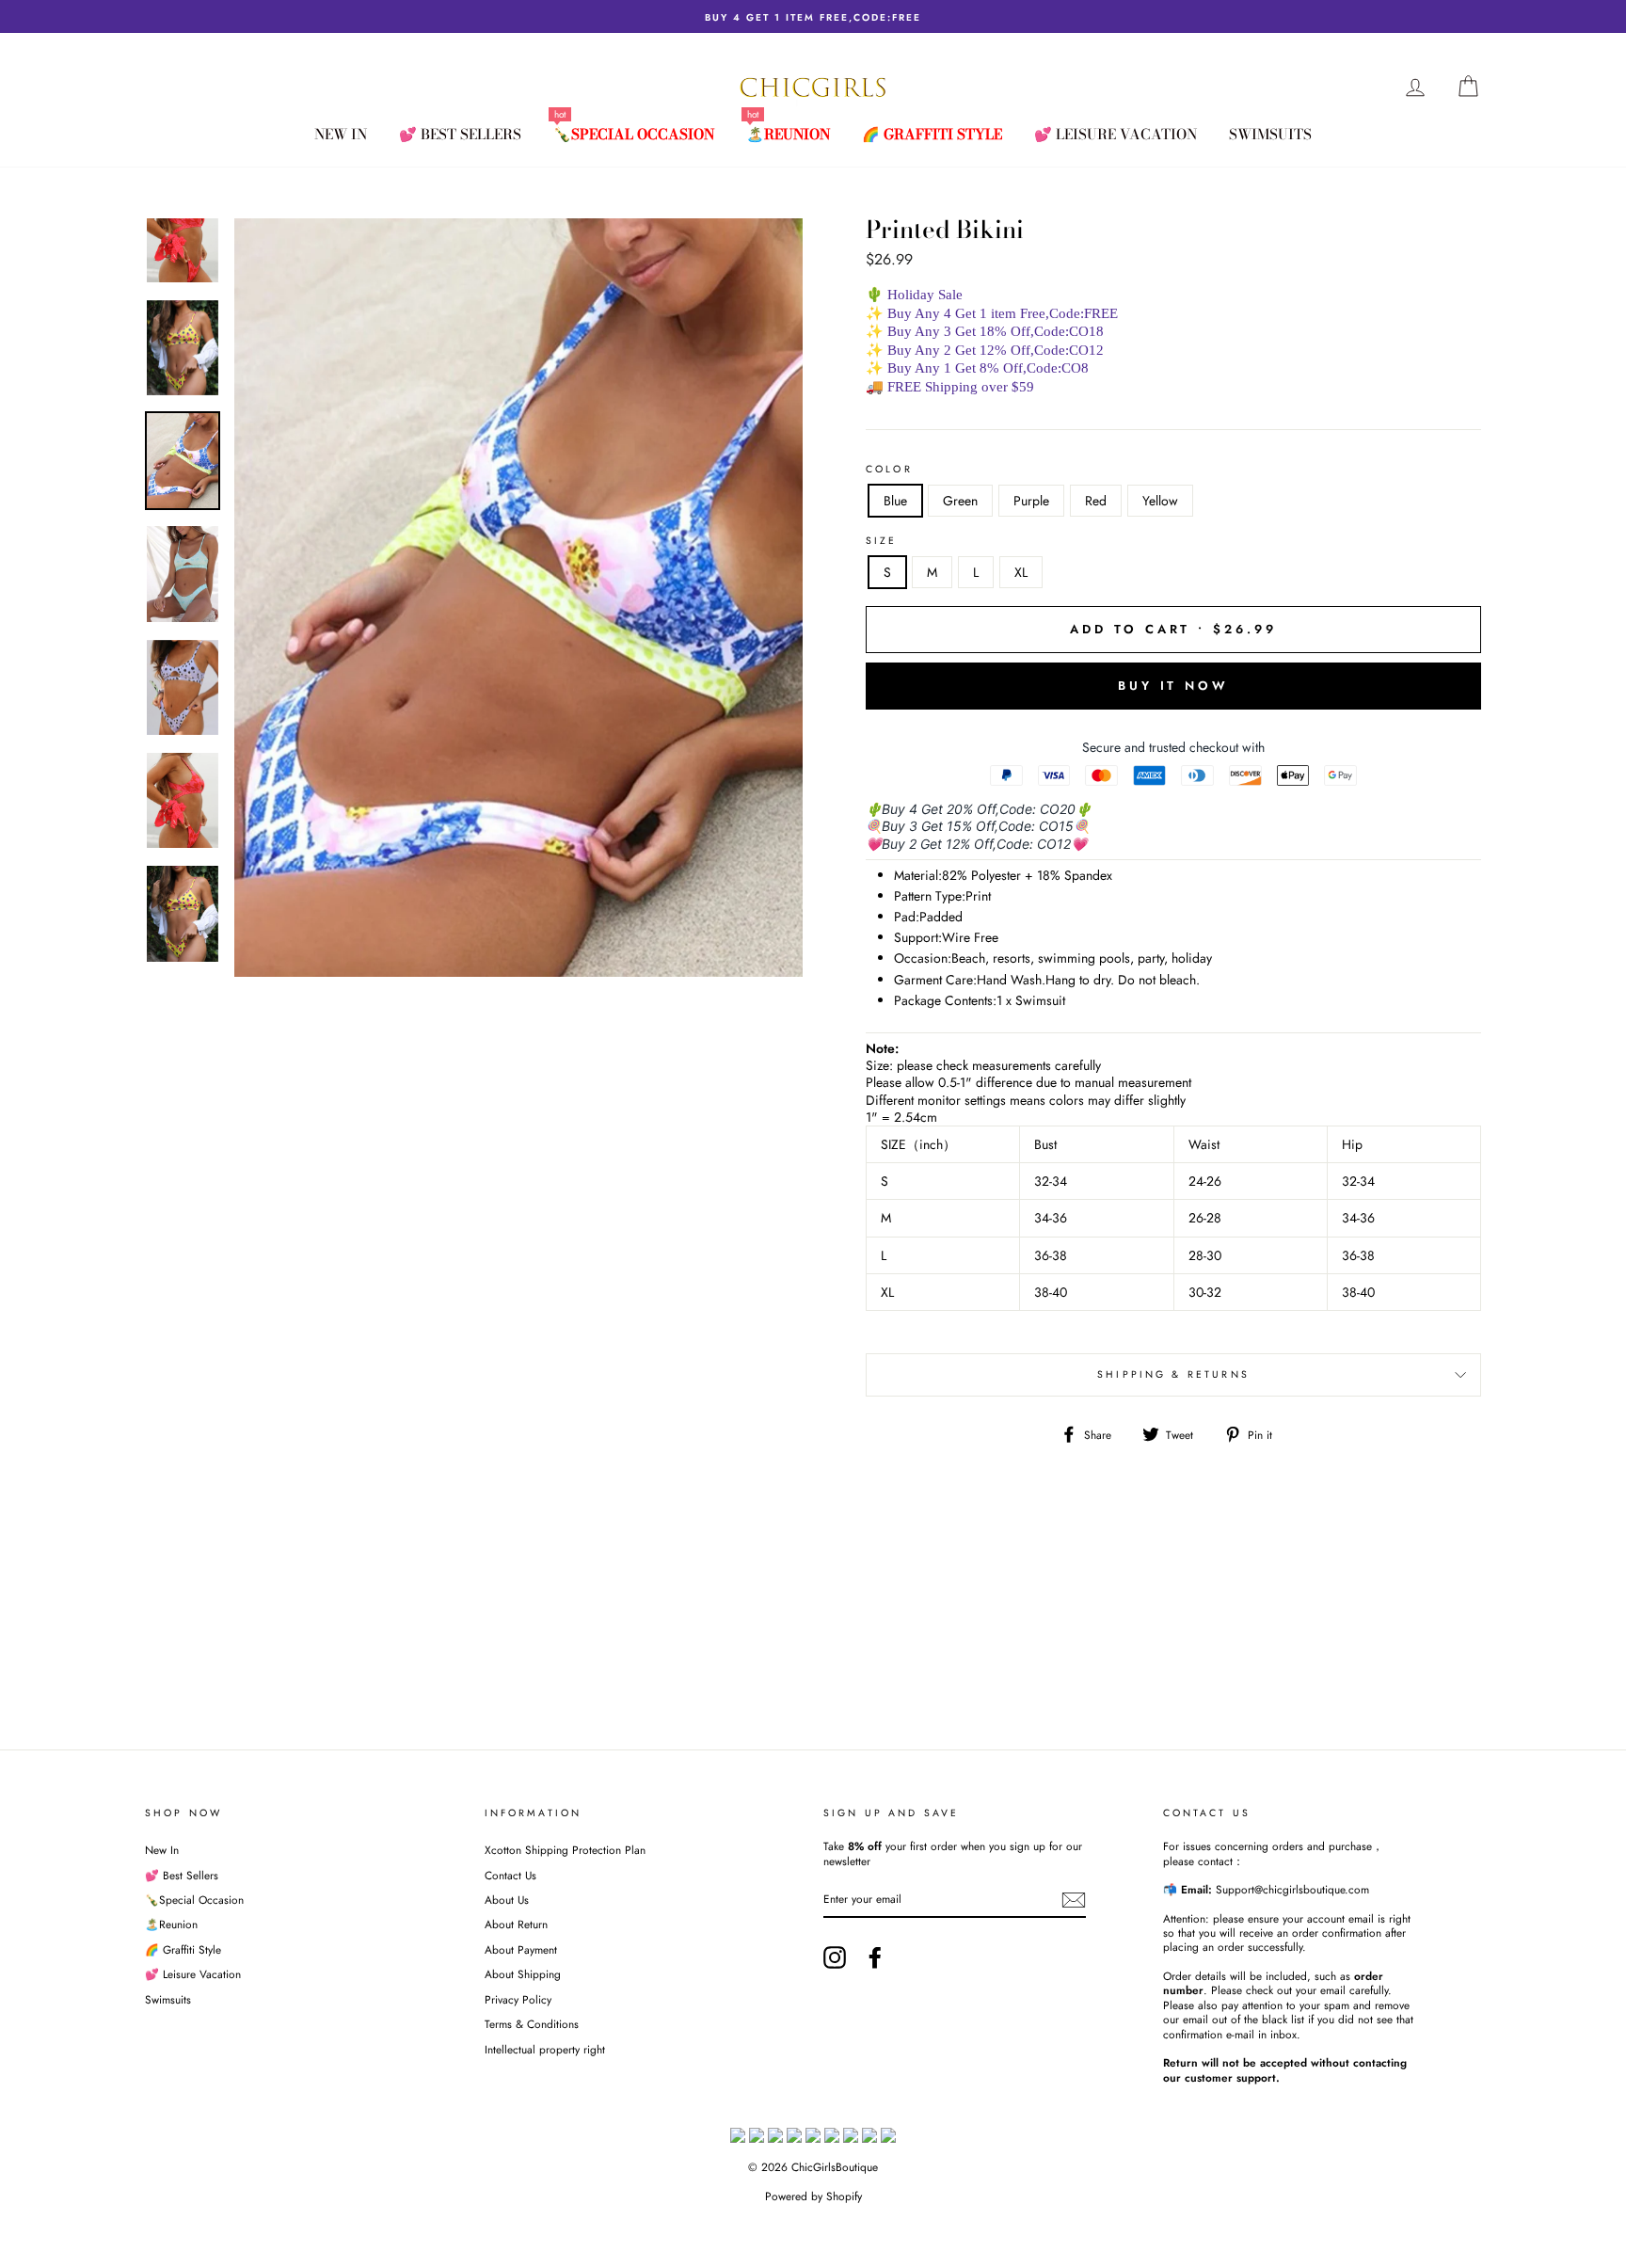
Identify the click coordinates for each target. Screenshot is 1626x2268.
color (889, 470)
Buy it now (1173, 686)
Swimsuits (1270, 134)
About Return (516, 1924)
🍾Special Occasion (634, 134)
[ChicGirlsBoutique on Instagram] (835, 1957)
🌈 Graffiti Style (932, 134)
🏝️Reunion (788, 134)
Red (1096, 501)
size (882, 541)
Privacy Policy (518, 1999)
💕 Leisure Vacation (1116, 134)
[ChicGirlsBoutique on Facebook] (875, 1957)
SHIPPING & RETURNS (1173, 1374)
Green (960, 501)
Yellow (1160, 501)
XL (1021, 572)
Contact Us (510, 1875)
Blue (895, 501)
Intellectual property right (545, 2049)
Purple (1031, 501)
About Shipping (523, 1974)
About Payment (521, 1949)
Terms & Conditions (532, 2024)
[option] (813, 16)
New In (341, 134)
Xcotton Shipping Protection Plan (565, 1850)
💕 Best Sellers (460, 134)
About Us (507, 1900)
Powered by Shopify (813, 2196)
